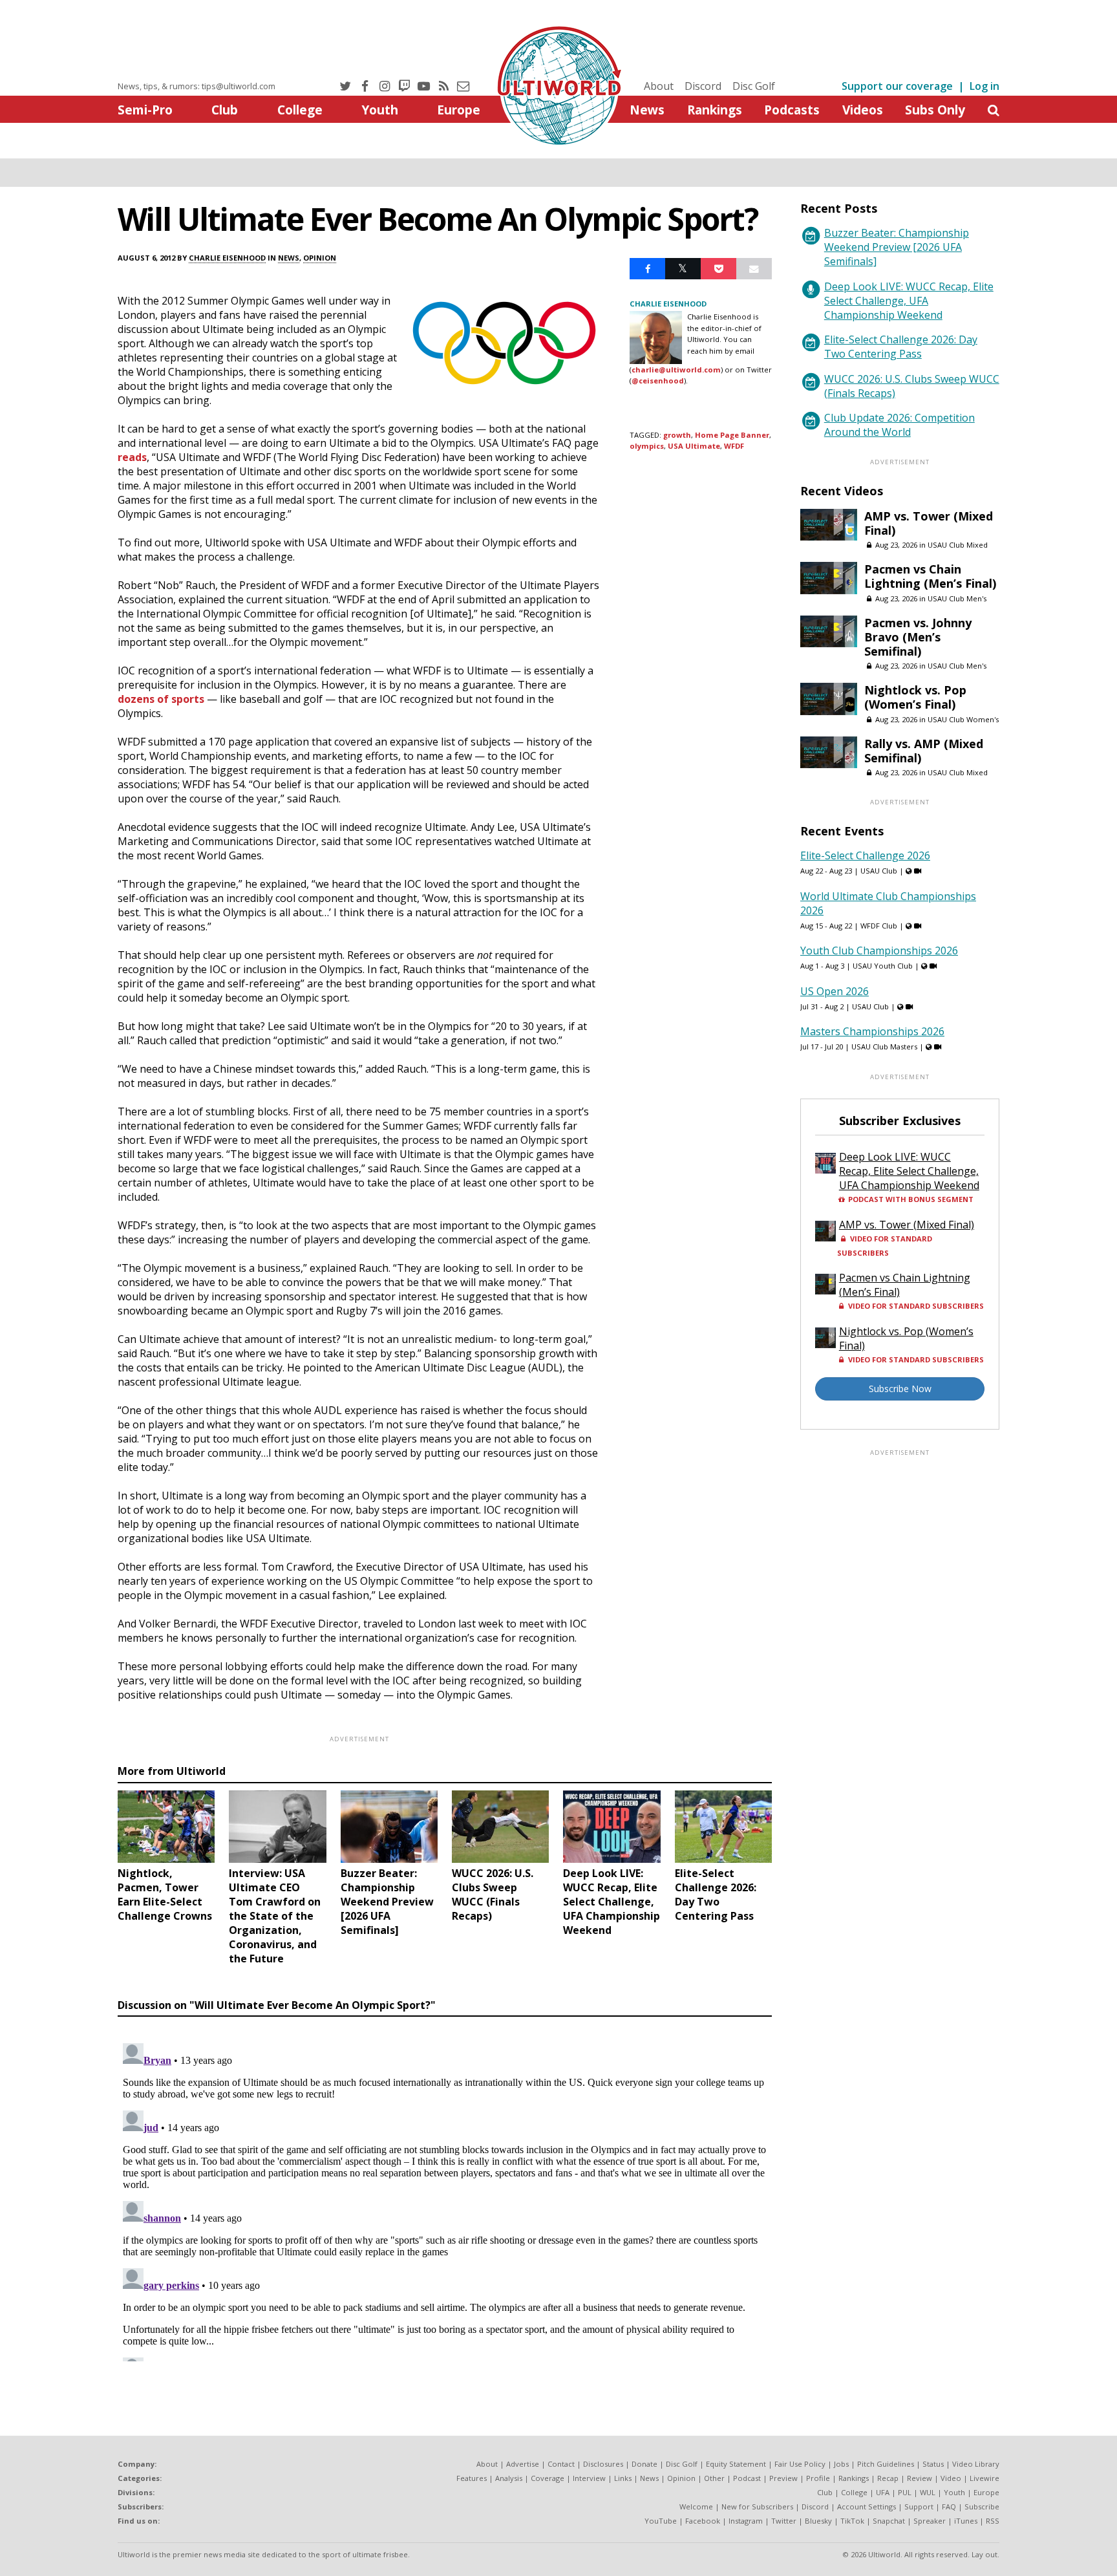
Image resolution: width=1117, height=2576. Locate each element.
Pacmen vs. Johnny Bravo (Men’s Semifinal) (918, 637)
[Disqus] (445, 2200)
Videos (863, 110)
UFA (883, 2492)
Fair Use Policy (800, 2464)
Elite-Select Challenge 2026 (865, 855)
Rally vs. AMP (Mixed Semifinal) (924, 751)
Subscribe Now (900, 1389)
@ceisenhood (658, 381)
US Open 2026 (835, 991)
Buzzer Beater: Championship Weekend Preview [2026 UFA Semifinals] (897, 247)
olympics (647, 446)
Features (472, 2478)
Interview (589, 2478)
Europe (459, 110)
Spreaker (930, 2521)
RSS (993, 2521)
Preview (783, 2478)
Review (920, 2478)
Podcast (747, 2478)
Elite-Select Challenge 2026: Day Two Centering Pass (901, 347)
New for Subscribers (757, 2506)
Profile (818, 2478)
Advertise (523, 2464)
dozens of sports (161, 699)
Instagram (746, 2521)
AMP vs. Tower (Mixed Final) (929, 523)
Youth (380, 110)
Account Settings (867, 2506)
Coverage (548, 2478)
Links (623, 2478)
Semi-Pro (145, 110)
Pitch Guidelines (886, 2464)
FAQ (949, 2506)
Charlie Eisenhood (227, 258)
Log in (984, 86)
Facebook (703, 2521)
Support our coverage (897, 86)
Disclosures (603, 2464)
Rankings (715, 110)
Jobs (841, 2464)
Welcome (696, 2506)
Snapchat (889, 2521)
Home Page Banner (732, 435)
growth (677, 435)
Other (714, 2478)
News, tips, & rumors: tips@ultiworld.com (197, 86)
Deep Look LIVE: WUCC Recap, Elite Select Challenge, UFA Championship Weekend (909, 301)
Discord (703, 86)
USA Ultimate (694, 446)
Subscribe (982, 2506)
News (647, 110)
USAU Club (879, 871)
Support (919, 2506)
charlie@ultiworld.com (676, 370)
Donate (644, 2464)
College (300, 110)
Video (951, 2478)
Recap (888, 2478)
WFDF (734, 446)
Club (225, 110)
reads (132, 457)
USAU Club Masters (884, 1046)
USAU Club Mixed (958, 545)
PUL (905, 2492)
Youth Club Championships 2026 (879, 950)
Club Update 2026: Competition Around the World (899, 425)
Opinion (320, 258)
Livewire (984, 2478)
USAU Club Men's (957, 598)
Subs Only (935, 110)
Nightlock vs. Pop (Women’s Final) (915, 697)
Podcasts (792, 110)
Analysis (509, 2478)
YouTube (661, 2521)
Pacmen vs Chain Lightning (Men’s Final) (930, 576)
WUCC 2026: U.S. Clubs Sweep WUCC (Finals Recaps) (912, 386)
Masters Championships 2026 (872, 1031)
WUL (928, 2492)
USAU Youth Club (883, 966)
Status (933, 2464)
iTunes (966, 2521)
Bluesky (818, 2521)
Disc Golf (754, 86)
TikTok (852, 2521)
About (659, 86)
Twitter (784, 2521)
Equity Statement (736, 2464)
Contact (561, 2464)
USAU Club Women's (963, 719)
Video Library (976, 2464)
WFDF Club (879, 926)
